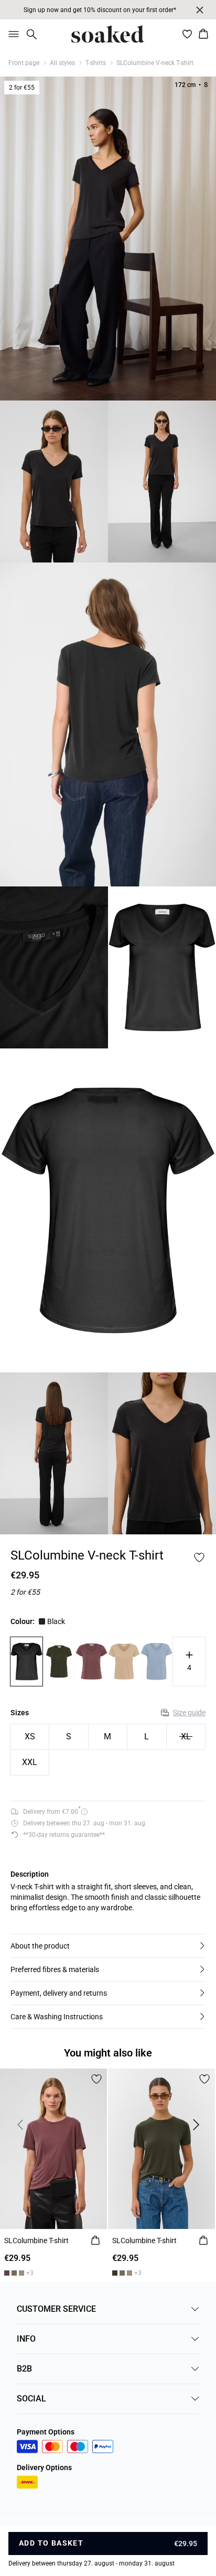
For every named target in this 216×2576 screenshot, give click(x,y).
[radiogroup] (108, 1750)
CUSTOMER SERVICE (56, 2309)
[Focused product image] (108, 239)
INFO (26, 2339)
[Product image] (54, 481)
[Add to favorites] (199, 1557)
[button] (108, 1946)
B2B (24, 2369)
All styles (62, 63)
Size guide (189, 1713)
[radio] (30, 1737)
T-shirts (96, 63)
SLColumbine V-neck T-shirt (155, 63)
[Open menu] (12, 34)
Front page (24, 63)
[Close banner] (200, 10)
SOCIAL (31, 2399)
